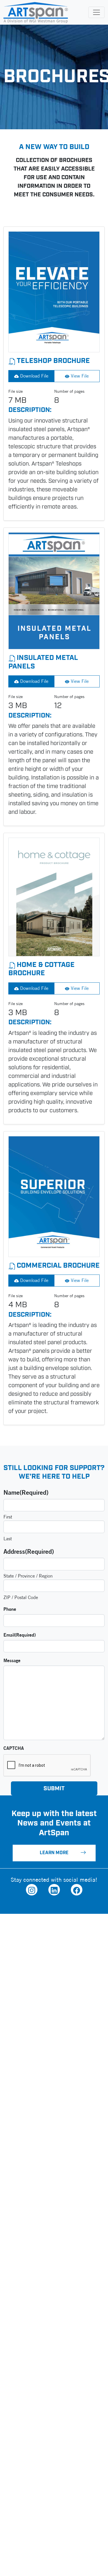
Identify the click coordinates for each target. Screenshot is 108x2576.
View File (79, 376)
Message (12, 1660)
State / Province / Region (28, 1576)
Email (20, 1635)
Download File (34, 376)
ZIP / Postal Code (21, 1597)
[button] (32, 1890)
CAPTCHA (14, 1748)
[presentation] (47, 1766)
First (8, 1517)
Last (8, 1539)
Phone (10, 1609)
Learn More (54, 1853)
